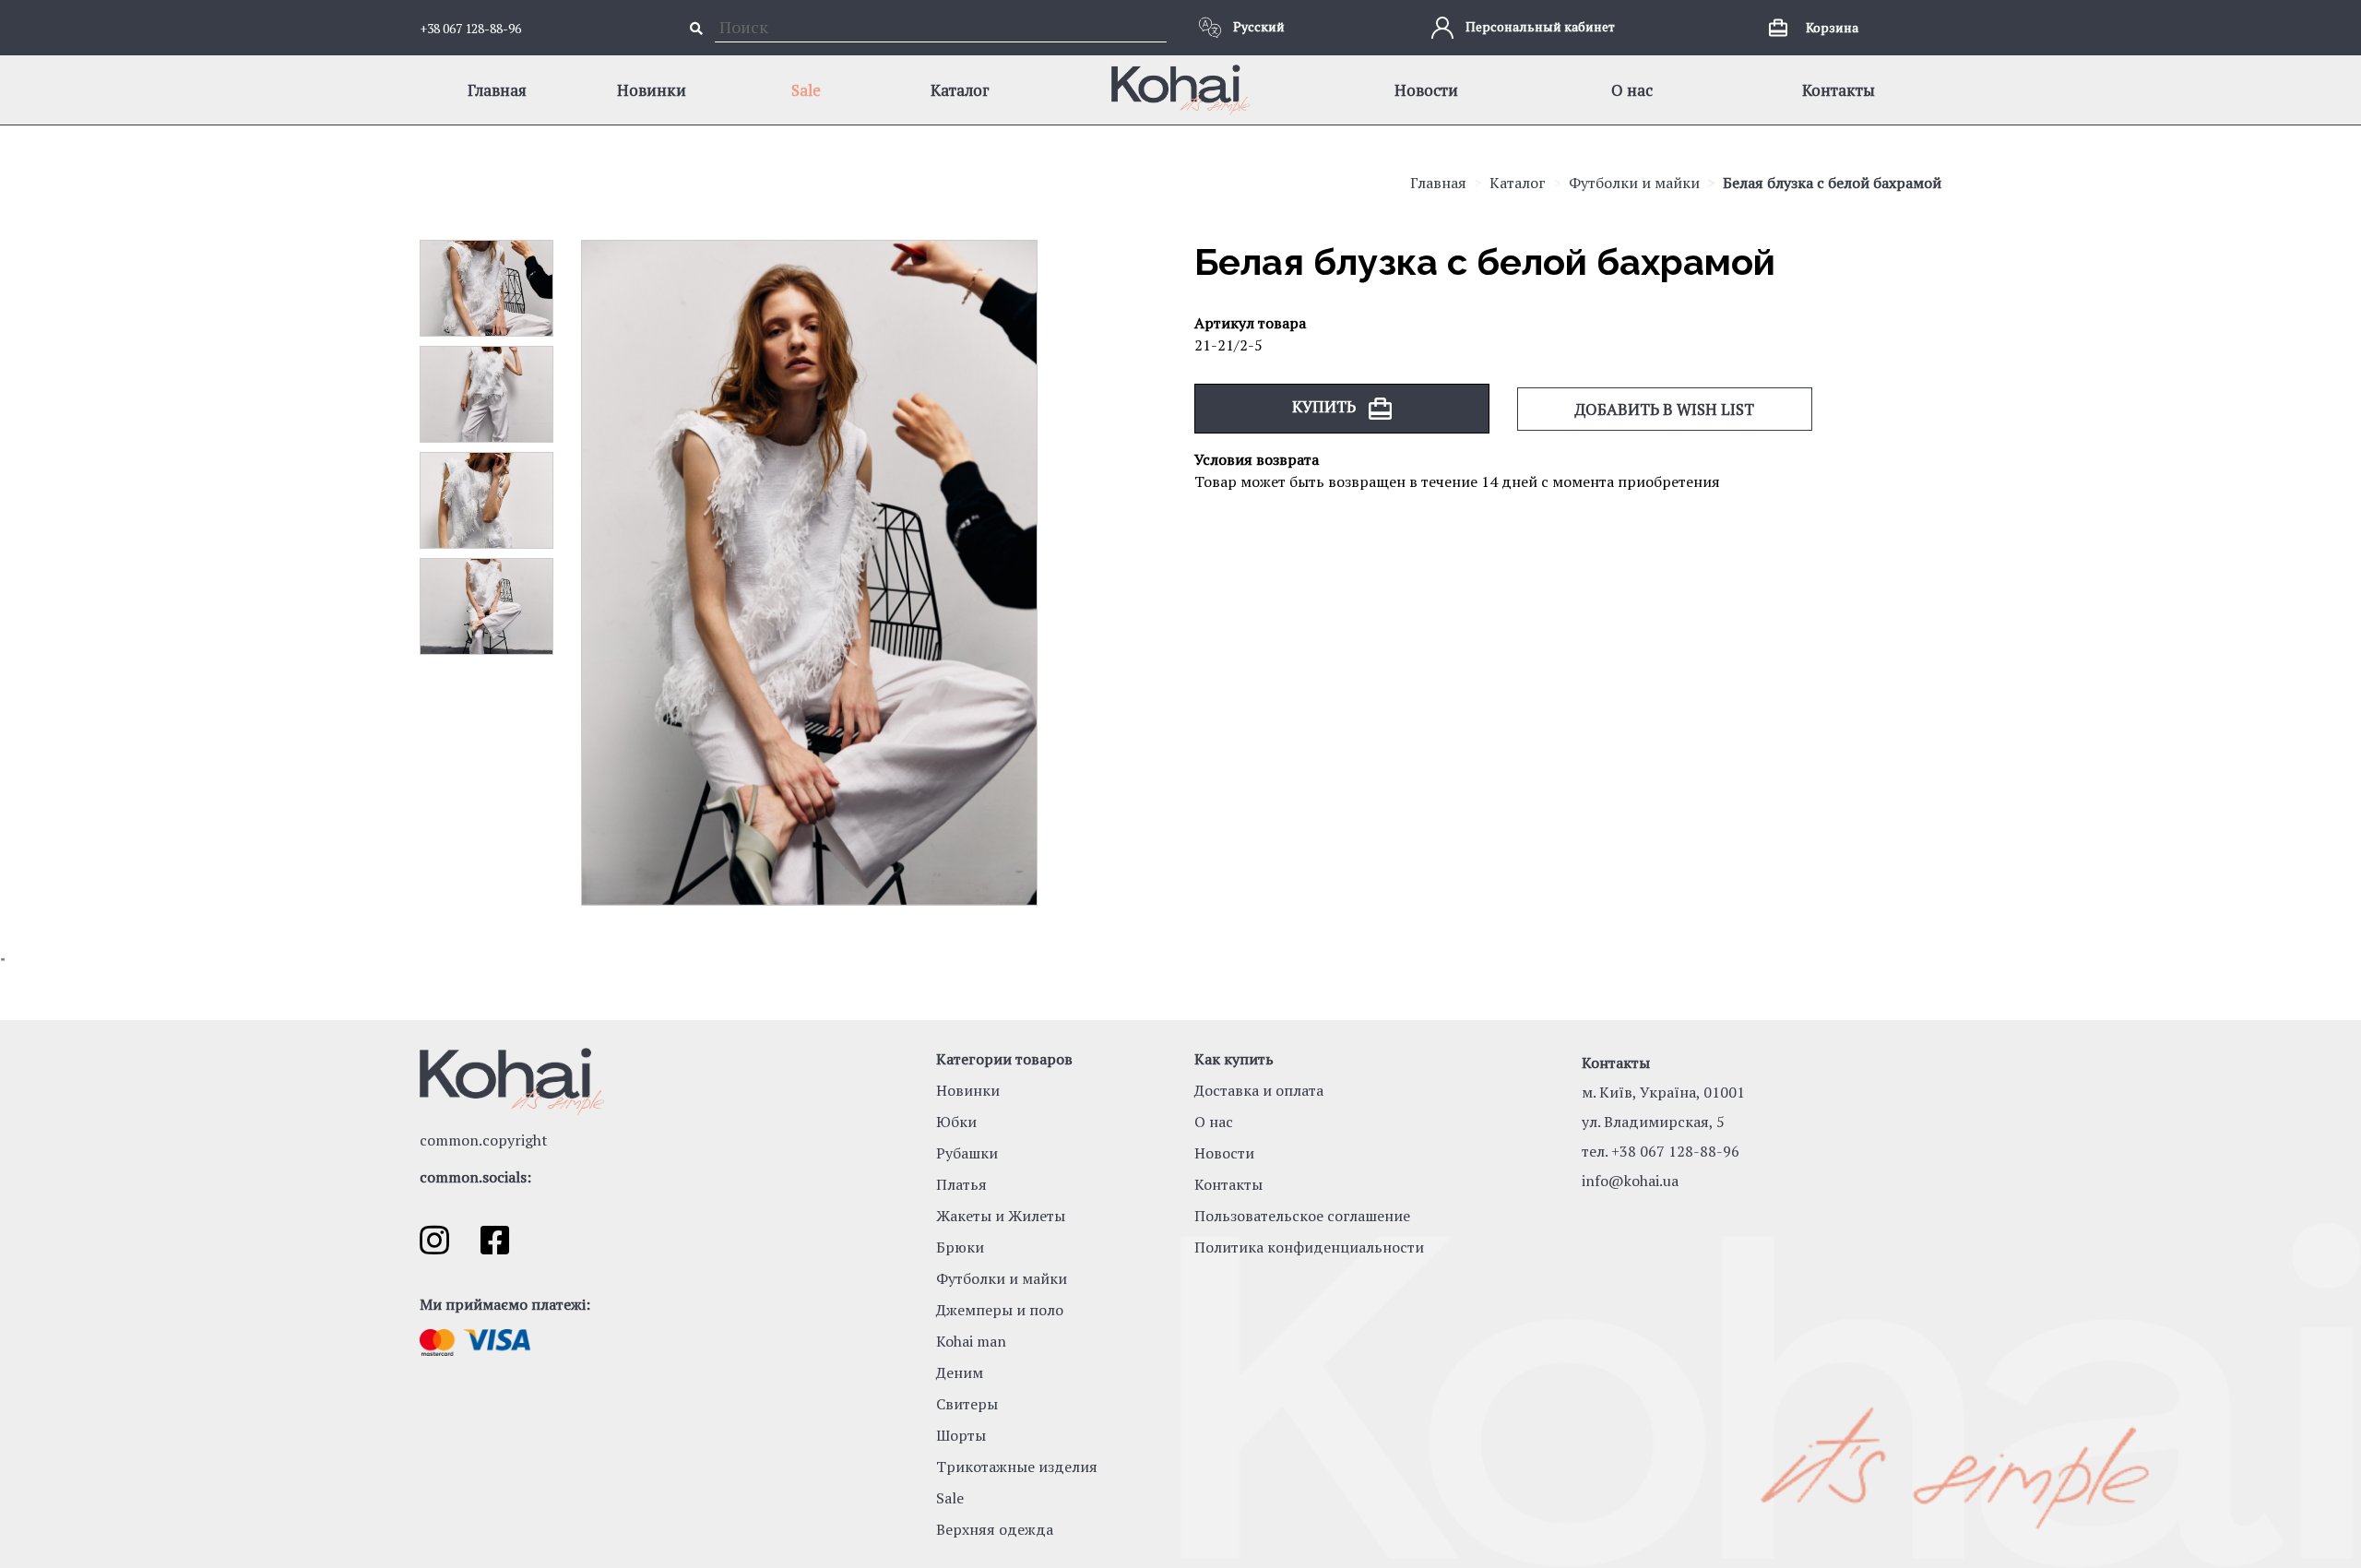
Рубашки (967, 1153)
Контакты (1839, 90)
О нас (1632, 90)
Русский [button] (1258, 26)
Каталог (960, 90)
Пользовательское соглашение (1302, 1216)
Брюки (960, 1247)
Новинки (652, 90)
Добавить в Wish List (1664, 409)
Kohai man (971, 1341)
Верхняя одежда (995, 1529)
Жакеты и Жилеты (1001, 1216)
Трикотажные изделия (1017, 1467)
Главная (497, 90)
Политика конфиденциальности (1309, 1247)
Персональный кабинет (1539, 26)
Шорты (961, 1435)
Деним (960, 1372)
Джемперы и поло (1000, 1310)
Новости (1426, 90)
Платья (961, 1184)
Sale (806, 90)
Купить (1326, 406)
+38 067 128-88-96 (470, 28)
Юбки (956, 1122)
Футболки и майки (1634, 183)
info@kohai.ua (1630, 1181)
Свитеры (967, 1404)
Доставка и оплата (1259, 1090)
